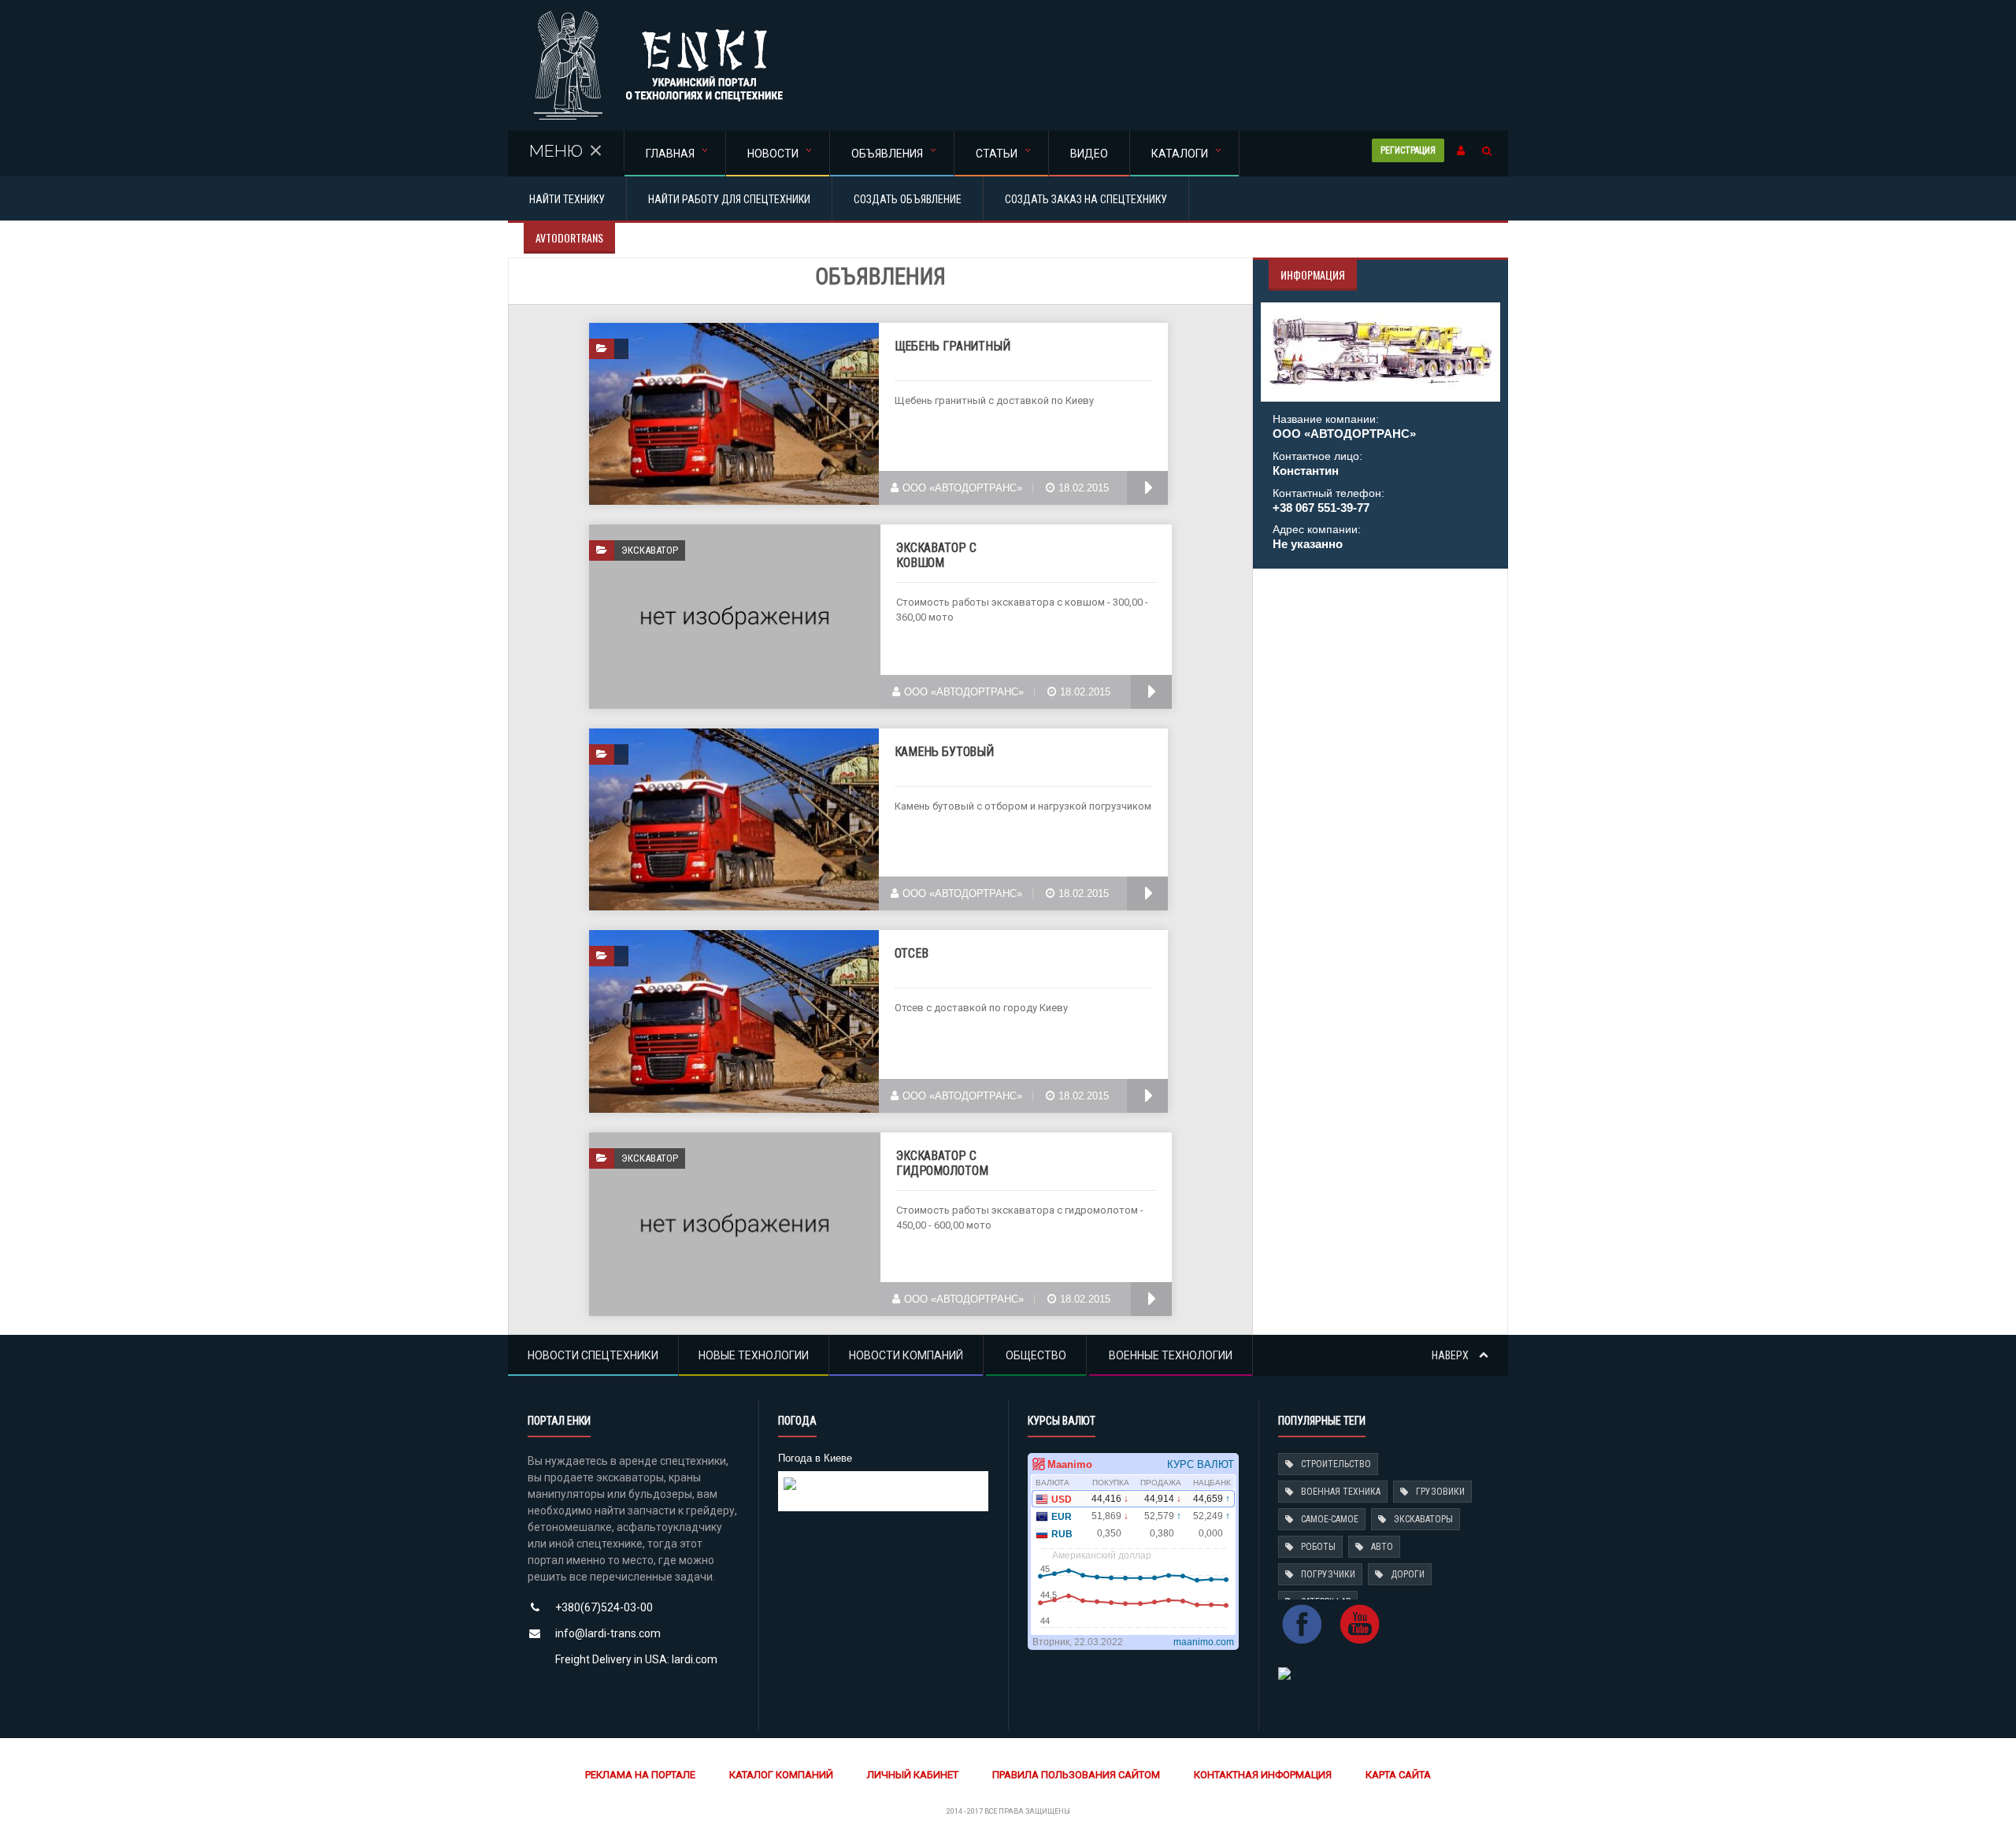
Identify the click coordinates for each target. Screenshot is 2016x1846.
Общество (1036, 1355)
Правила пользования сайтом (1076, 1775)
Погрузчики (1328, 1574)
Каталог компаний (781, 1775)
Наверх (1451, 1355)
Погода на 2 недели (831, 1497)
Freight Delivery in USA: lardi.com (636, 1659)
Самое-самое (1330, 1519)
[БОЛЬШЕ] (1147, 488)
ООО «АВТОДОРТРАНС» (962, 488)
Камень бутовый (945, 752)
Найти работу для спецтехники (729, 199)
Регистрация (1408, 150)
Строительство (1336, 1464)
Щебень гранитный (952, 346)
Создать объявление (908, 199)
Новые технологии (754, 1355)
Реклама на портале (640, 1775)
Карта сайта (1398, 1775)
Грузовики (1440, 1492)
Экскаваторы (1423, 1519)
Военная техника (1341, 1492)
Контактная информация (1263, 1775)
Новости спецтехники (593, 1355)
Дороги (1408, 1574)
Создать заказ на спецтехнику (1086, 199)
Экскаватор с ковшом (936, 555)
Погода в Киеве (815, 1458)
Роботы (1318, 1547)
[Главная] (658, 15)
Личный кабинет (913, 1775)
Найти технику (567, 199)
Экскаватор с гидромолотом (942, 1163)
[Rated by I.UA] (1284, 1672)
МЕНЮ (556, 151)
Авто (1382, 1547)
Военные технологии (1171, 1355)
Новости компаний (906, 1355)
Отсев (912, 953)
